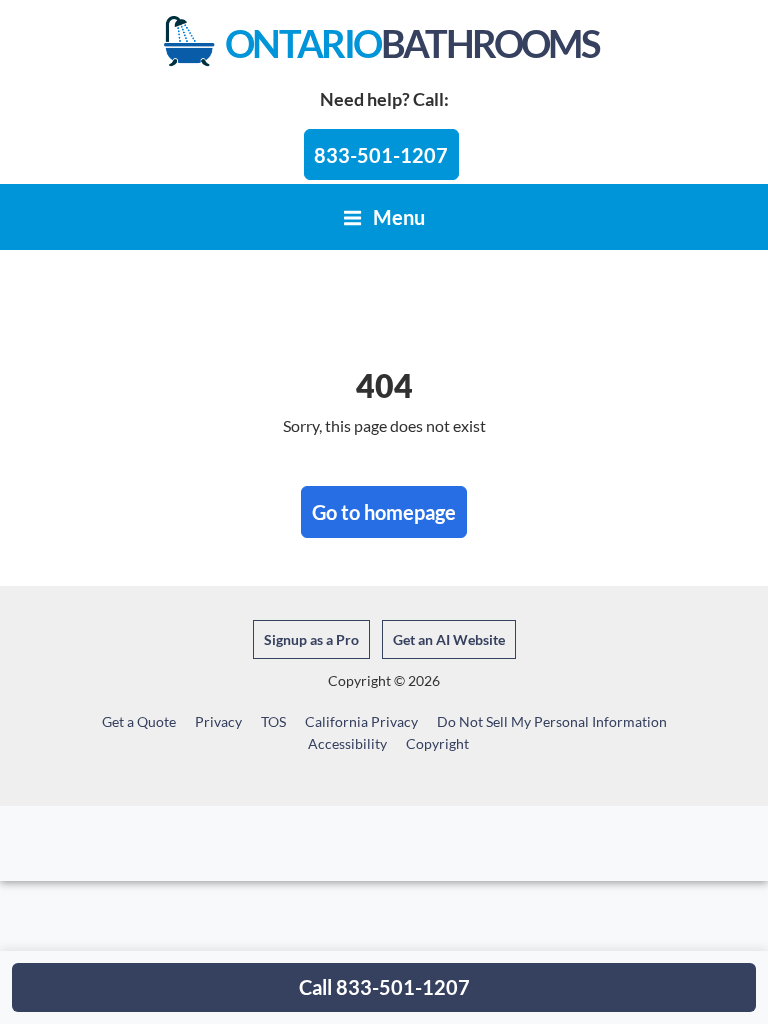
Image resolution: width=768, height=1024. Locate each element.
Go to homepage (384, 512)
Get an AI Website (449, 639)
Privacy (218, 721)
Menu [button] (397, 217)
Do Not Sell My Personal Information (552, 721)
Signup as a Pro (311, 639)
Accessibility (347, 743)
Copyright (437, 743)
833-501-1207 (381, 155)
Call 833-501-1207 (384, 987)
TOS (273, 721)
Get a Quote (139, 721)
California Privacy (361, 721)
